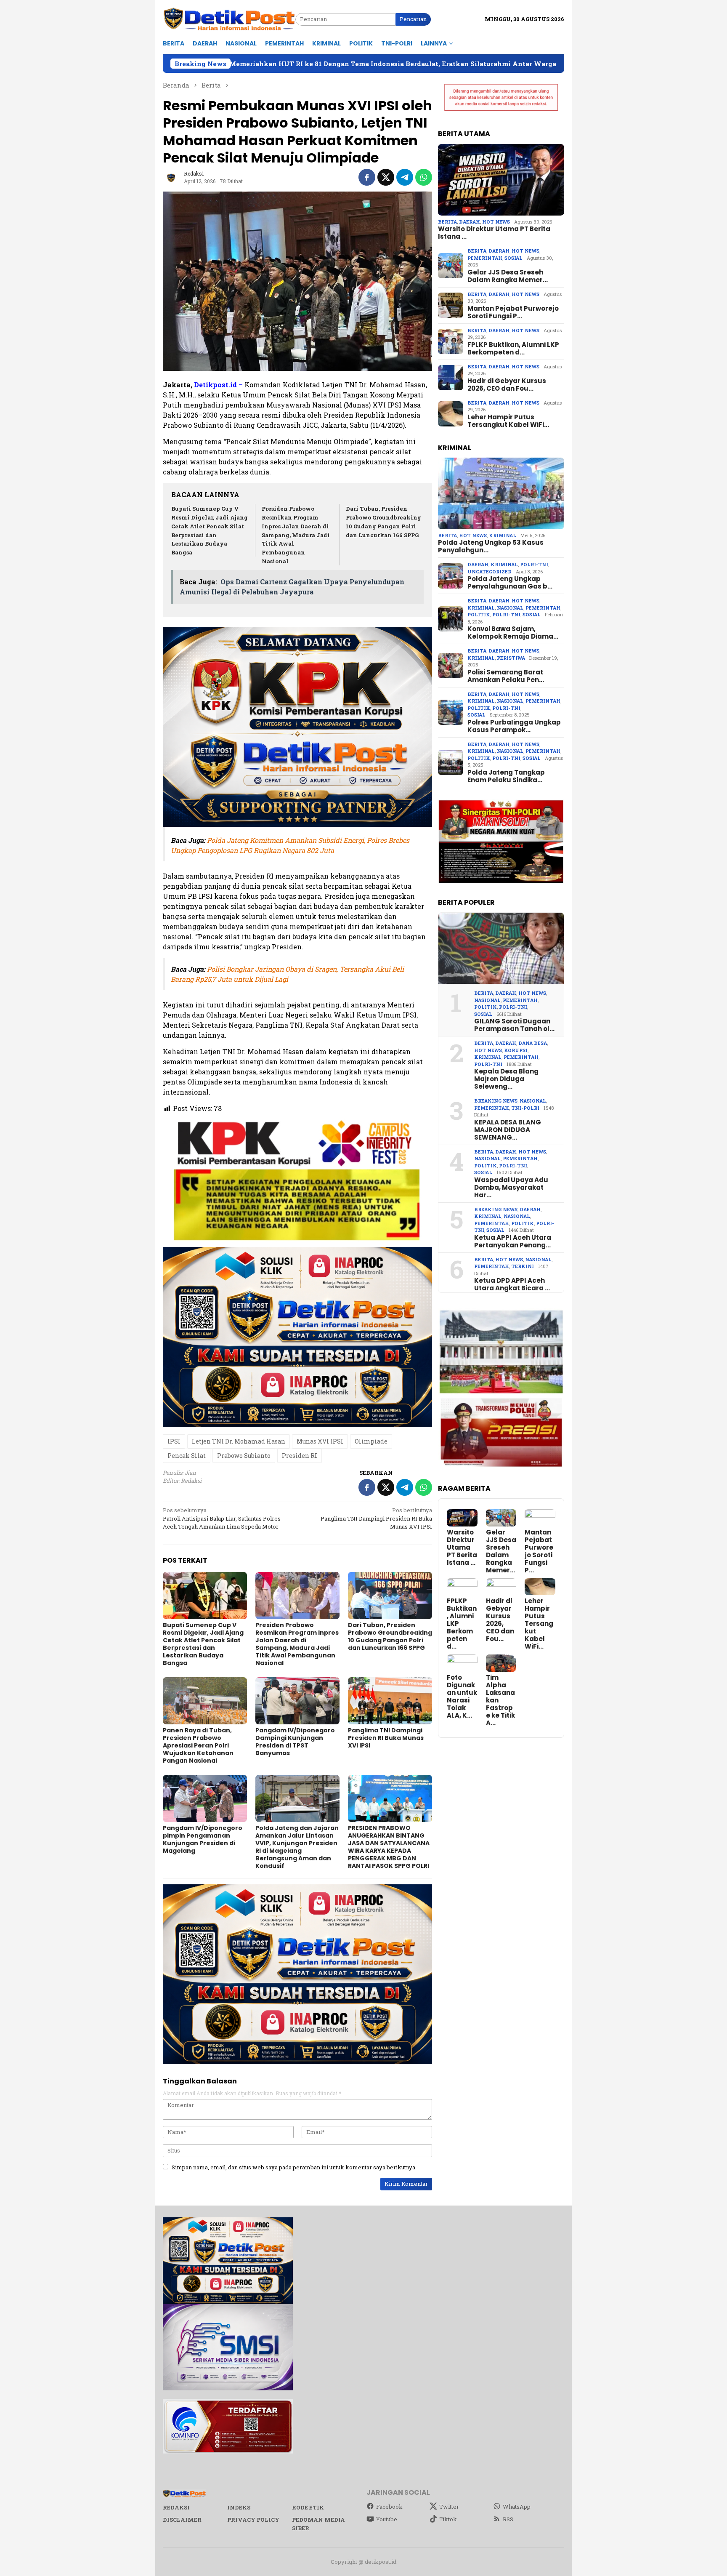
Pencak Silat (187, 1456)
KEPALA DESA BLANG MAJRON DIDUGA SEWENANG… (508, 1130)
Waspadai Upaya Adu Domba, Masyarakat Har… (511, 1188)
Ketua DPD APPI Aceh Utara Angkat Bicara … (512, 1284)
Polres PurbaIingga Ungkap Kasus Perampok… (514, 726)
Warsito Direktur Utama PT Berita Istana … (494, 233)
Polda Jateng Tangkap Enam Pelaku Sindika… (506, 776)
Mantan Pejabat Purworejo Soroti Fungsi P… (513, 312)
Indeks (239, 2507)
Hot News (496, 222)
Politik (479, 614)
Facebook (389, 2507)
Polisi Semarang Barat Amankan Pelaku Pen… (506, 676)
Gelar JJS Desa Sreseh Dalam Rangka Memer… (508, 276)
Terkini (523, 1266)
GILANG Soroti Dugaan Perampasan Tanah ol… (514, 1025)
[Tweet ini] (386, 177)
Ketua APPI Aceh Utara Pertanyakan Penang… (513, 1241)
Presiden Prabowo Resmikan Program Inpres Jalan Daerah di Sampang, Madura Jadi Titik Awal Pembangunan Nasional (296, 535)
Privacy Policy (253, 2520)
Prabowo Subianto (244, 1456)
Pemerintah (485, 258)
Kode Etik (308, 2507)
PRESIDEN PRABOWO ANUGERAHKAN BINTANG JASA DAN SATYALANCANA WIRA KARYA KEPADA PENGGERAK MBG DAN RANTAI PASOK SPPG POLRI (389, 1847)
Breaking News (496, 1101)
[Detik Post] (229, 19)
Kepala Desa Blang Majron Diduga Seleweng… (506, 1079)
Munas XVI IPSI (320, 1441)
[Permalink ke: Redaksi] (171, 176)
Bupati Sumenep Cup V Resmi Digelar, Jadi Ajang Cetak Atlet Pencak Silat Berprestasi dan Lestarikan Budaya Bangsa (203, 1644)
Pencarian (413, 19)
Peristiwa (511, 658)
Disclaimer (182, 2520)
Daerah (470, 222)
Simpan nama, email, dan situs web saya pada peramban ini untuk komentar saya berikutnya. (294, 2167)
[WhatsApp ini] (424, 177)
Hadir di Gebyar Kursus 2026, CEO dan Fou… (507, 385)
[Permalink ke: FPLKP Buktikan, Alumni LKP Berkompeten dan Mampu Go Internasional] (462, 1587)
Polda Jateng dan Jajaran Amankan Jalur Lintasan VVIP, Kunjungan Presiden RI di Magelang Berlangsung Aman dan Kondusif (297, 1847)
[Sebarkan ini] (367, 177)
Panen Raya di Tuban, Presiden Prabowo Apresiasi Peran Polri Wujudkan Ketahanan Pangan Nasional (198, 1745)
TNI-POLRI (525, 1108)
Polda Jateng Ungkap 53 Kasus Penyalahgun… (491, 546)
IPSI (174, 1441)
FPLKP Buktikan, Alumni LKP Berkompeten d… (513, 349)
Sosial (513, 258)
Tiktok (448, 2519)
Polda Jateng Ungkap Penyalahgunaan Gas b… (510, 583)
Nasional (510, 608)
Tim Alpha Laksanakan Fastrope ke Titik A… (500, 1700)
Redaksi (176, 2507)
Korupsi (516, 1050)
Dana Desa (533, 1043)
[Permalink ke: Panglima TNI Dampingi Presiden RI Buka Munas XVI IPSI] (390, 1701)
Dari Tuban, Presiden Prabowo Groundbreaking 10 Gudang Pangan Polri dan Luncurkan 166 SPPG (390, 1636)
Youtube (387, 2519)
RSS (508, 2519)
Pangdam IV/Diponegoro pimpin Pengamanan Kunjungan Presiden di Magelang (203, 1839)
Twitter (449, 2507)
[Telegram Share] (405, 177)
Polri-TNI (534, 564)
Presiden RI (300, 1456)
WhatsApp (517, 2507)
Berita (447, 222)
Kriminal (503, 535)
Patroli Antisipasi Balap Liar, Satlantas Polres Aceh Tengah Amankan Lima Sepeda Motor (222, 1518)
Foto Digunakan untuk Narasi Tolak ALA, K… (462, 1697)
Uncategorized (490, 571)
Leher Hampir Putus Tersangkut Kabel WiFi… (508, 421)
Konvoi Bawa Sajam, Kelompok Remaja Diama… (513, 633)
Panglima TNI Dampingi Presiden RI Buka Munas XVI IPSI (376, 1518)
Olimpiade (371, 1441)
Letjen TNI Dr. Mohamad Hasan (239, 1441)
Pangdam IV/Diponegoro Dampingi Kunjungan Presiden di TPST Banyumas (295, 1742)
